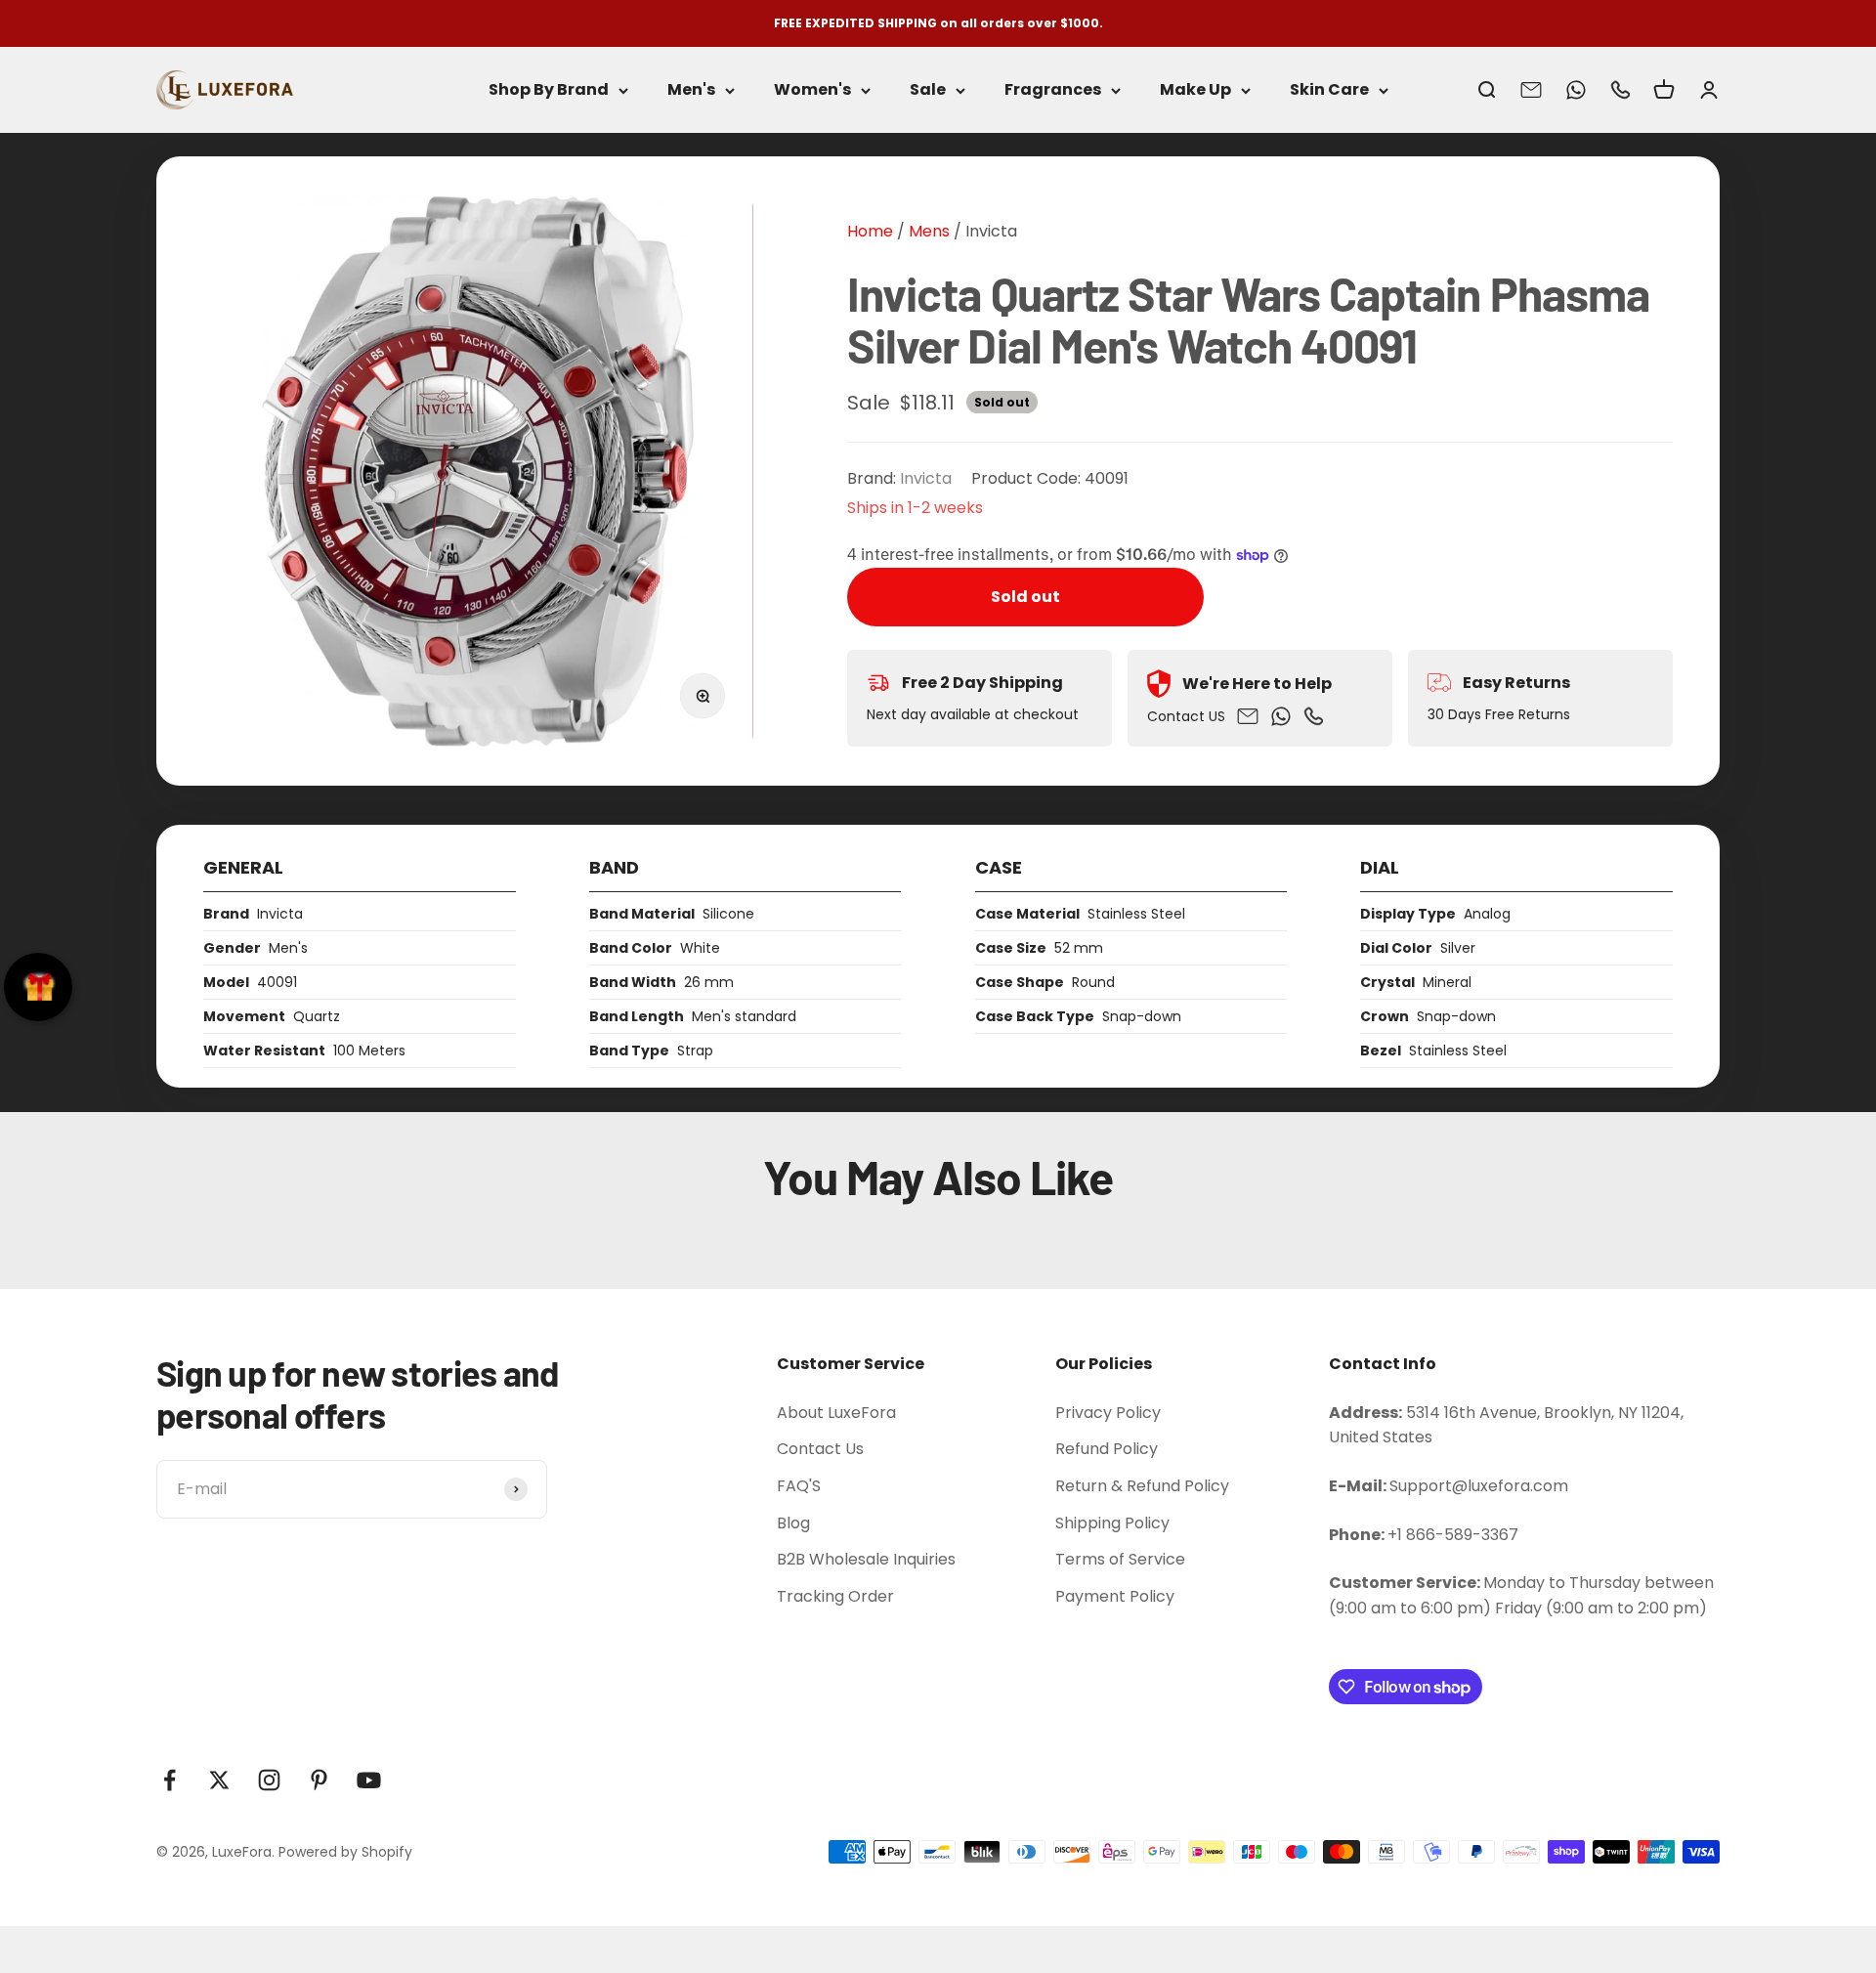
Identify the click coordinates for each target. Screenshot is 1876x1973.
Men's (691, 90)
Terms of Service (1120, 1559)
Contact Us (820, 1449)
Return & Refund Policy (1142, 1486)
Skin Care (1329, 90)
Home (870, 231)
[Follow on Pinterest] (319, 1780)
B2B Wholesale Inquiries (866, 1559)
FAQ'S (799, 1486)
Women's (812, 90)
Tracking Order (835, 1596)
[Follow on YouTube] (369, 1780)
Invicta (991, 231)
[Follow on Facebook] (170, 1780)
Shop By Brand (549, 90)
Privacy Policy (1108, 1413)
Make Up (1195, 90)
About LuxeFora (836, 1413)
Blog (793, 1523)
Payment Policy (1115, 1596)
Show (38, 987)
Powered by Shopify (345, 1852)
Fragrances (1053, 90)
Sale (928, 90)
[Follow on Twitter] (219, 1780)
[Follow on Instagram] (269, 1780)
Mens (927, 231)
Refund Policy (1107, 1449)
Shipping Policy (1112, 1523)
